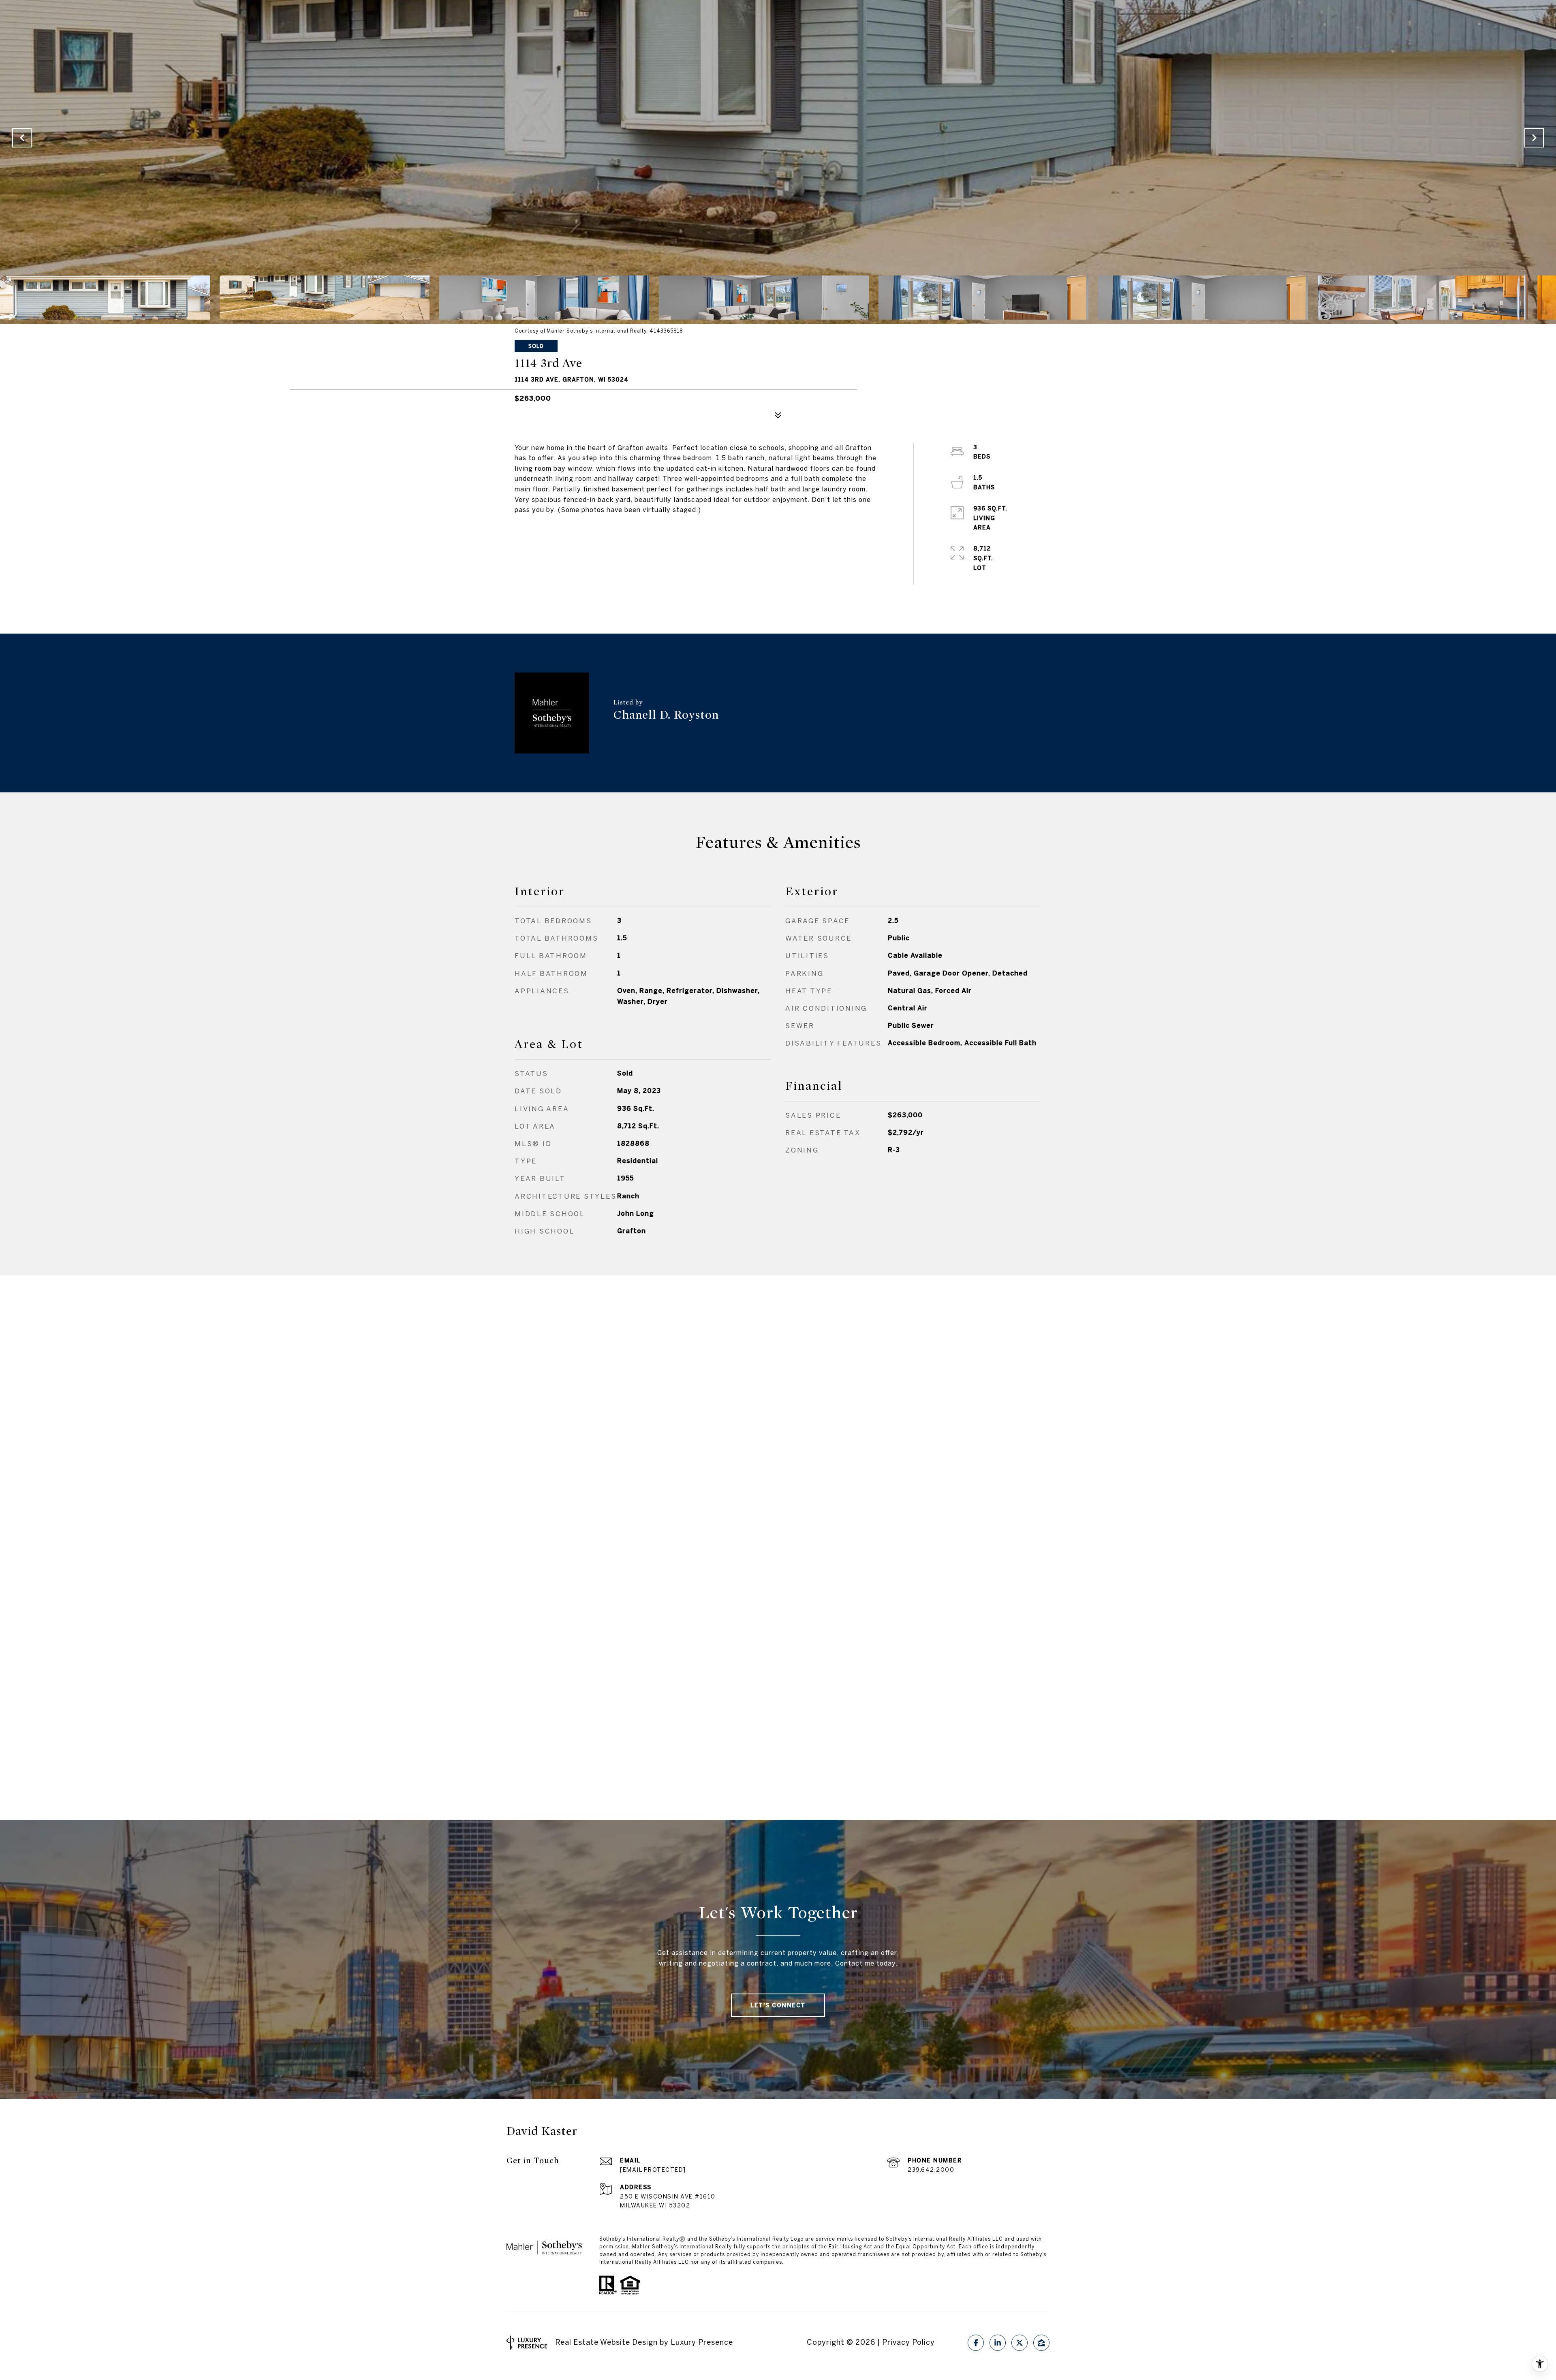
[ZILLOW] (1041, 2343)
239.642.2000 (931, 2170)
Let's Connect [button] (778, 2005)
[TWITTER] (1020, 2343)
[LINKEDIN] (998, 2343)
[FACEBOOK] (976, 2343)
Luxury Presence (702, 2342)
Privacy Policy (908, 2342)
